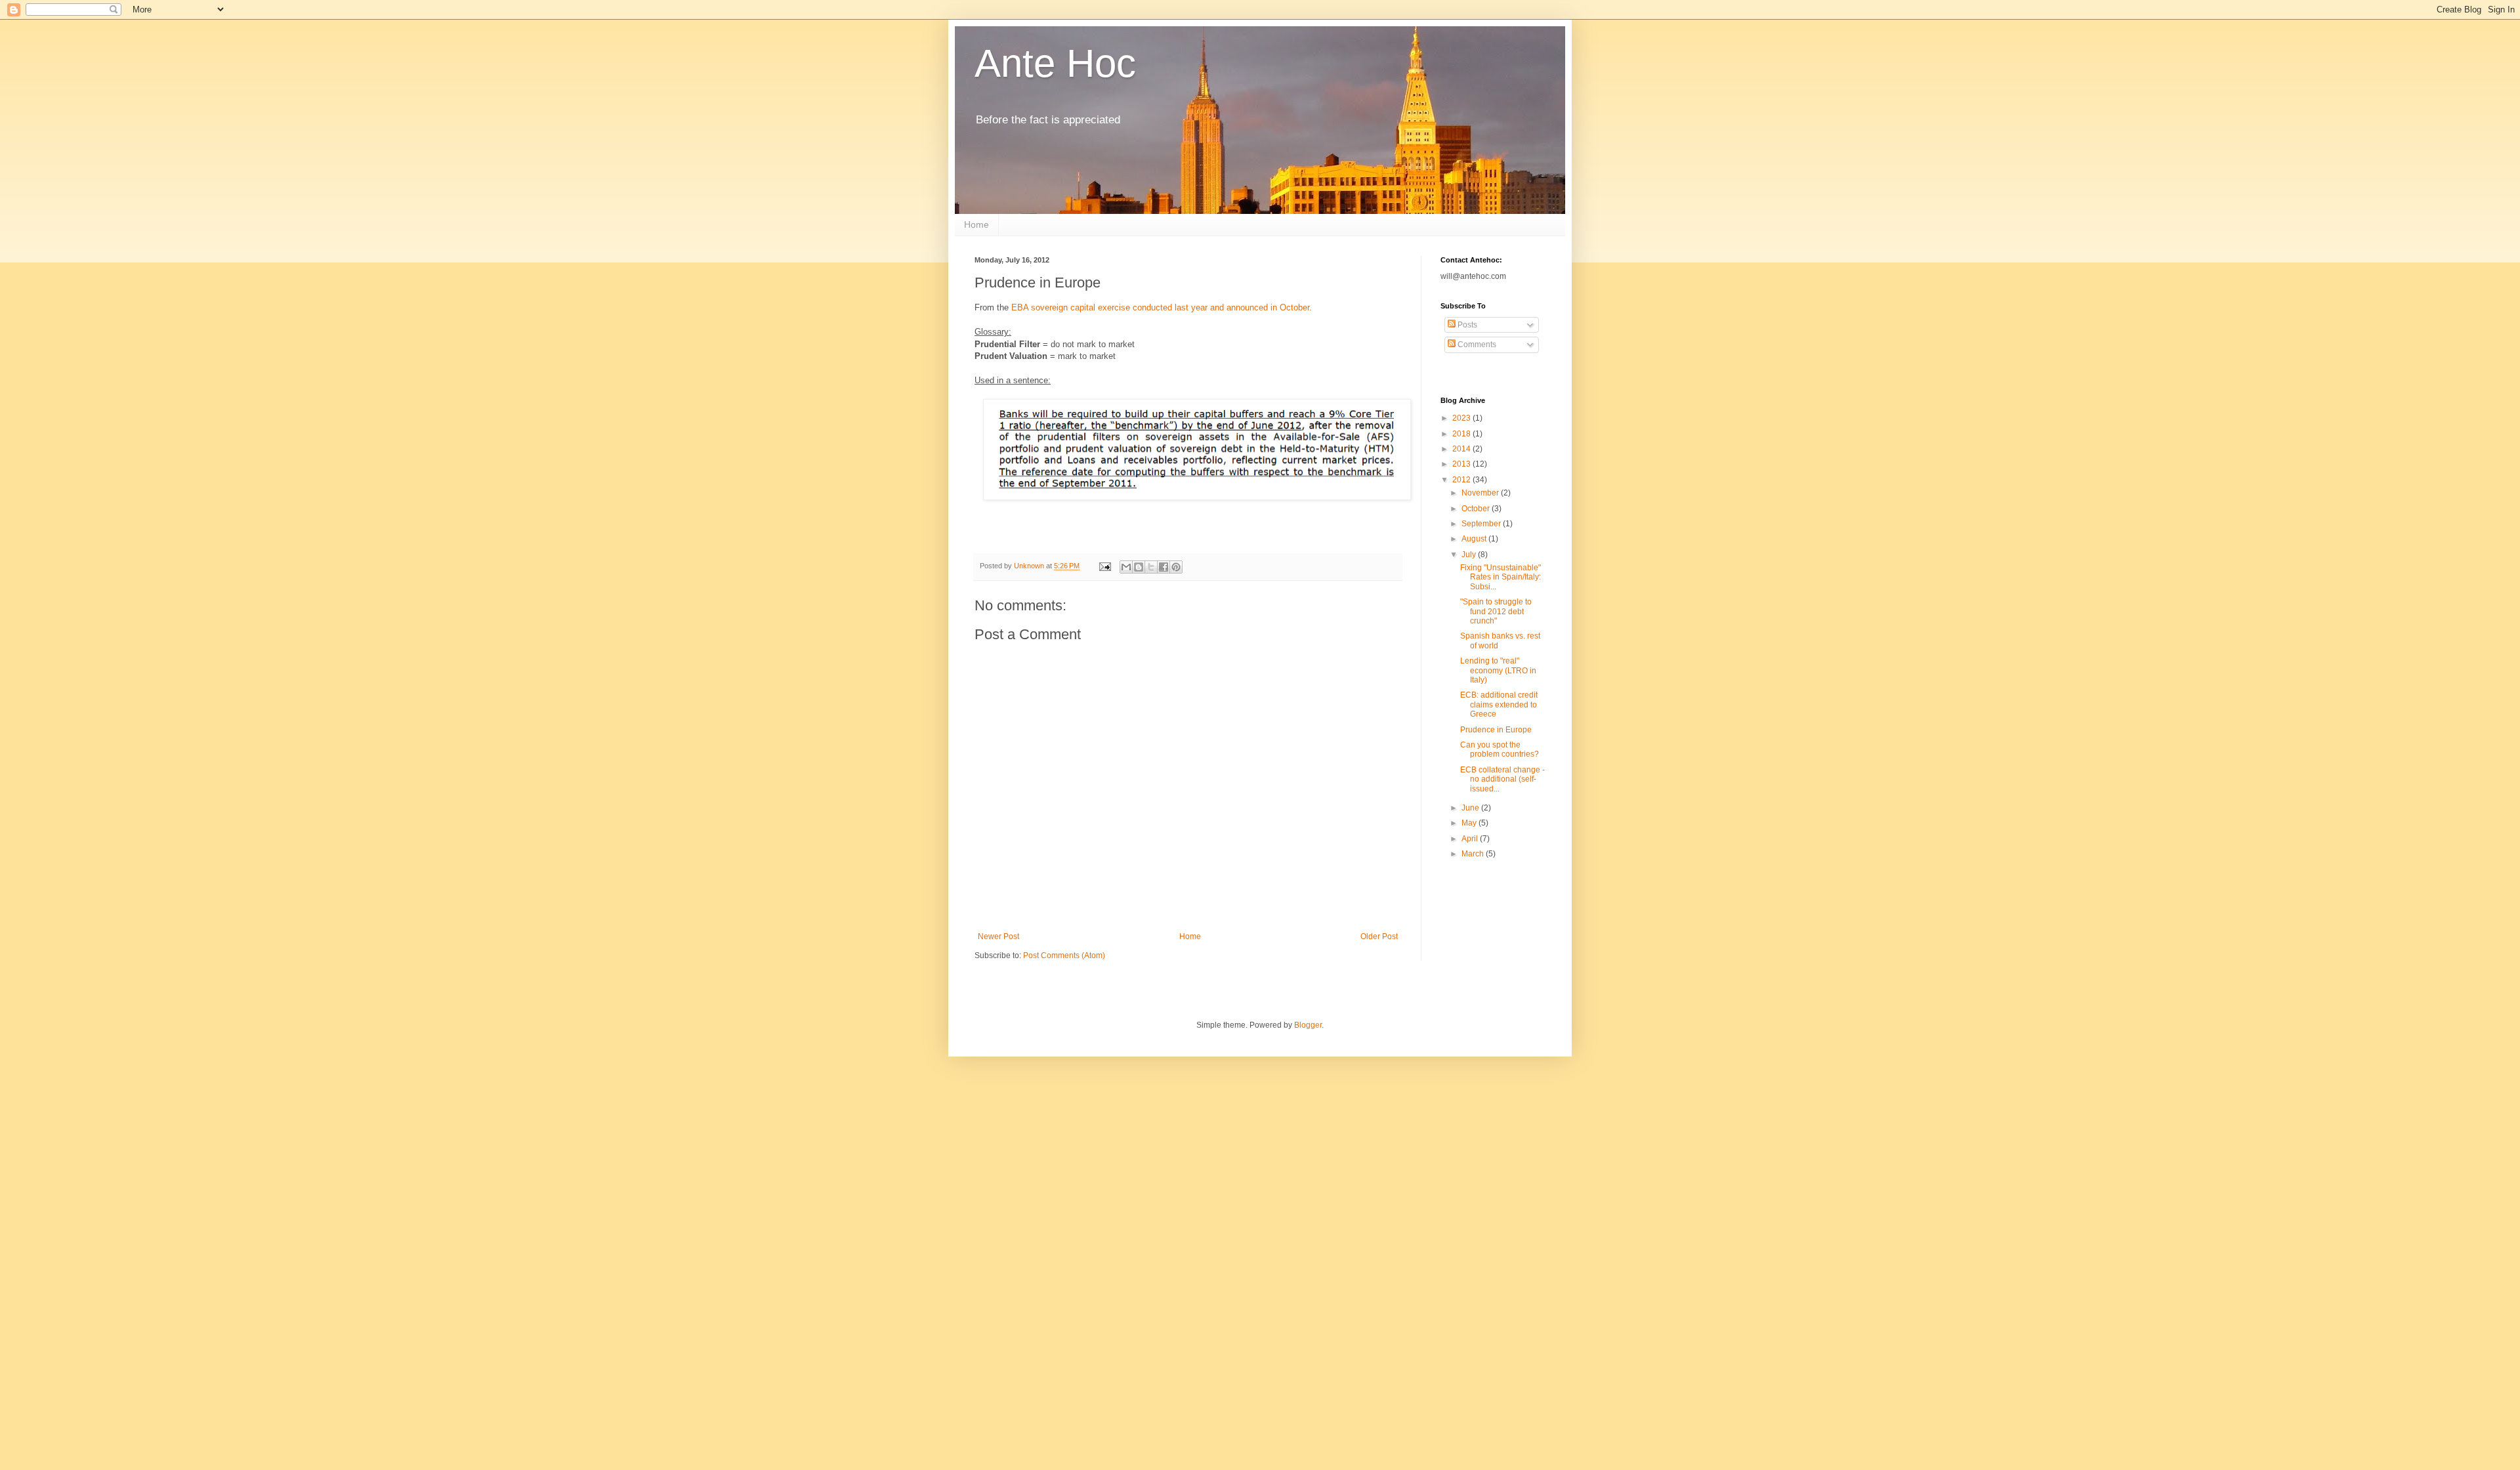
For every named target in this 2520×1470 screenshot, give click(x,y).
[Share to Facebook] (1164, 567)
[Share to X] (1151, 567)
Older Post (1379, 936)
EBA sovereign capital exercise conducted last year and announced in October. (1162, 307)
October (1477, 509)
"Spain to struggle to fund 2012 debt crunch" (1496, 611)
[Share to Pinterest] (1176, 567)
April (1471, 839)
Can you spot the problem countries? (1500, 749)
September (1482, 524)
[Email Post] (1104, 566)
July (1470, 555)
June (1471, 808)
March (1474, 854)
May (1470, 823)
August (1475, 539)
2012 (1462, 480)
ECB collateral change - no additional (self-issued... (1502, 779)
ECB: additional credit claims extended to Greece (1499, 704)
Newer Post (998, 936)
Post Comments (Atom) (1064, 955)
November (1481, 493)
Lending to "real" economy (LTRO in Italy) (1498, 670)
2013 (1462, 464)
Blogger (1308, 1025)
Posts (1466, 325)
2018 (1462, 434)
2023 (1462, 418)
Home (976, 224)
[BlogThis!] (1139, 567)
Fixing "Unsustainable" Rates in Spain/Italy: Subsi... (1501, 577)
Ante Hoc (1055, 63)
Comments (1476, 345)
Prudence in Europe (1496, 730)
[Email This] (1126, 567)
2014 (1462, 449)
